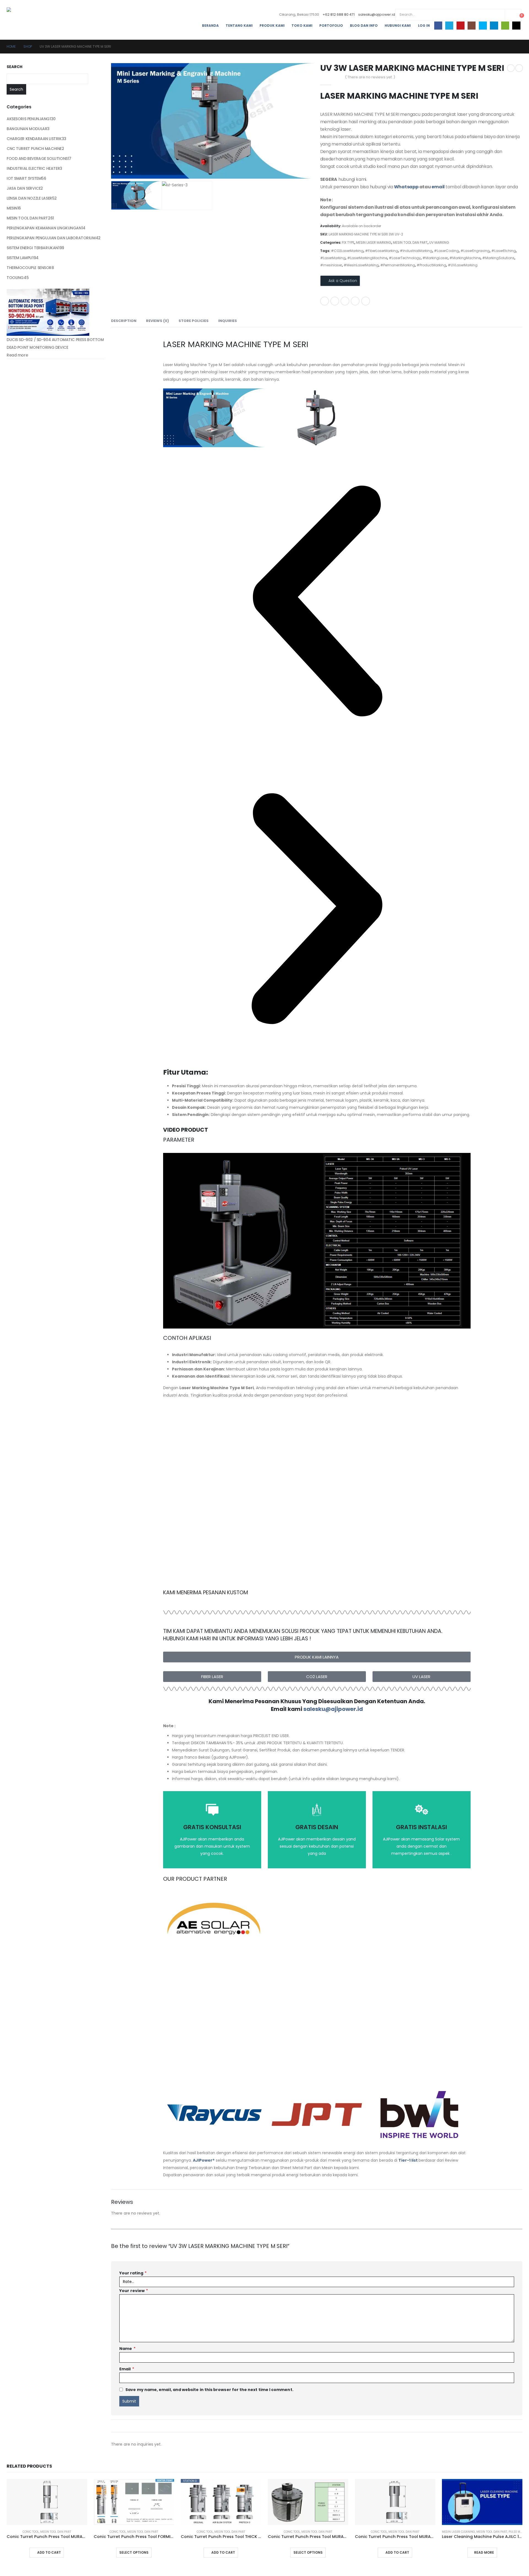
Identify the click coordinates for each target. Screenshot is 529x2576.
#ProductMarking (431, 265)
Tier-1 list (408, 2160)
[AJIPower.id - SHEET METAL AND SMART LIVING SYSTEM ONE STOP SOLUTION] (30, 20)
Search (14, 67)
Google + (355, 301)
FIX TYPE (348, 242)
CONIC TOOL (31, 2532)
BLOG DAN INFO (364, 26)
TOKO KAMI (302, 26)
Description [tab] (124, 321)
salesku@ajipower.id (377, 14)
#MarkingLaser (435, 258)
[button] (317, 601)
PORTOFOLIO (331, 26)
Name (127, 2349)
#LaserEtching (504, 251)
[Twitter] (449, 26)
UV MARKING (439, 242)
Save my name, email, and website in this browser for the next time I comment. (209, 2390)
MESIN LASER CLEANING (458, 2532)
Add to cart (49, 2552)
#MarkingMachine (465, 258)
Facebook (325, 301)
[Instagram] (472, 26)
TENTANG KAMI (239, 26)
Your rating (133, 2273)
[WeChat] (505, 26)
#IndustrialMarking (416, 251)
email (438, 187)
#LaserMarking (333, 258)
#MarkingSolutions (498, 258)
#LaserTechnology (405, 258)
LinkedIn (345, 301)
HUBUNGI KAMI (398, 26)
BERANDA (210, 26)
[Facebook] (438, 26)
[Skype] (483, 26)
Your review (134, 2291)
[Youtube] (461, 26)
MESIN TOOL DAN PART (410, 242)
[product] (47, 2502)
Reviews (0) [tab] (157, 321)
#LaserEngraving (475, 251)
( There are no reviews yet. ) (370, 77)
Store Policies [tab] (194, 321)
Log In (424, 26)
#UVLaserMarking (463, 265)
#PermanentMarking (398, 265)
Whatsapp (406, 187)
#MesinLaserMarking (361, 265)
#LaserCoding (446, 251)
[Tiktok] (516, 26)
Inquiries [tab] (228, 321)
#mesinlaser (331, 265)
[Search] (513, 15)
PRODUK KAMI (272, 26)
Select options (134, 2552)
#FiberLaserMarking (382, 251)
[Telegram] (494, 26)
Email (366, 301)
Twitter (335, 301)
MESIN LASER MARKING (374, 242)
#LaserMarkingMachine (367, 258)
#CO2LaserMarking (347, 251)
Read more (17, 355)
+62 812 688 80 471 (339, 14)
